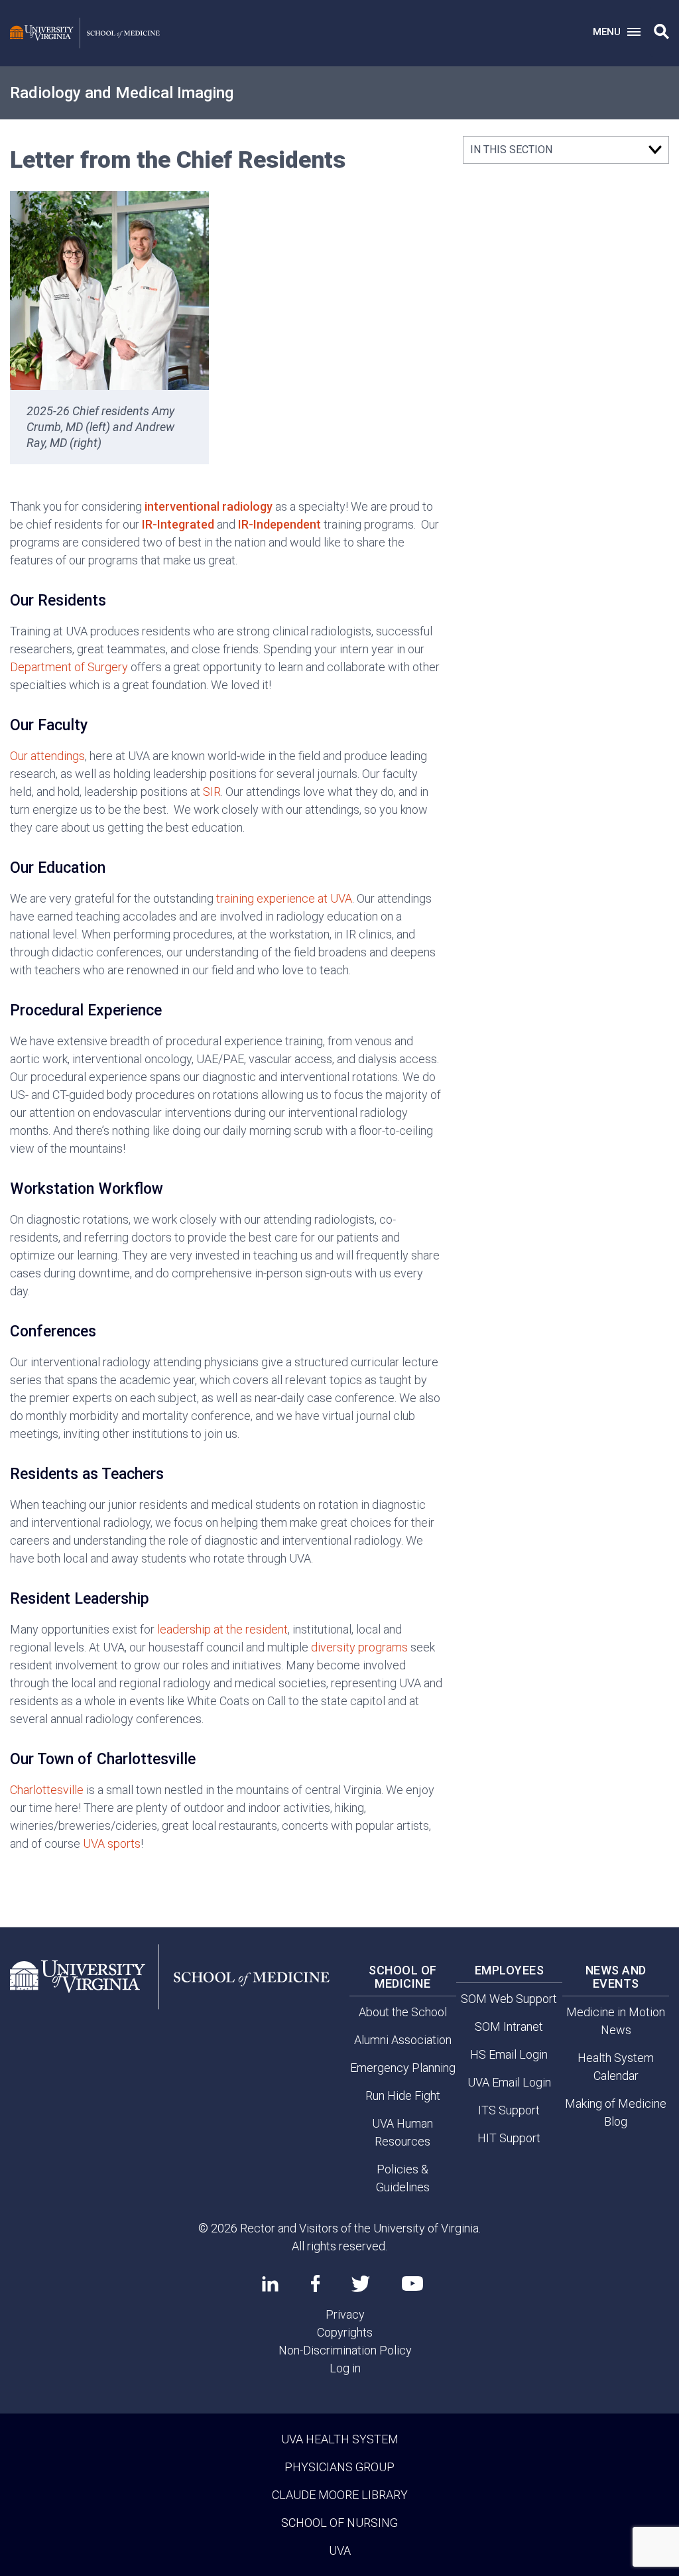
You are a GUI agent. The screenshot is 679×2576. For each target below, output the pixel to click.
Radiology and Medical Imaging (122, 93)
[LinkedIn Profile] (270, 2284)
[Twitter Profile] (361, 2284)
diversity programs (359, 1647)
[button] (661, 32)
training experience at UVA (284, 898)
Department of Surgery (69, 667)
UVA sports (112, 1843)
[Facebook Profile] (315, 2284)
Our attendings (47, 756)
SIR (212, 792)
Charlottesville (47, 1790)
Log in (345, 2368)
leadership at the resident (222, 1629)
